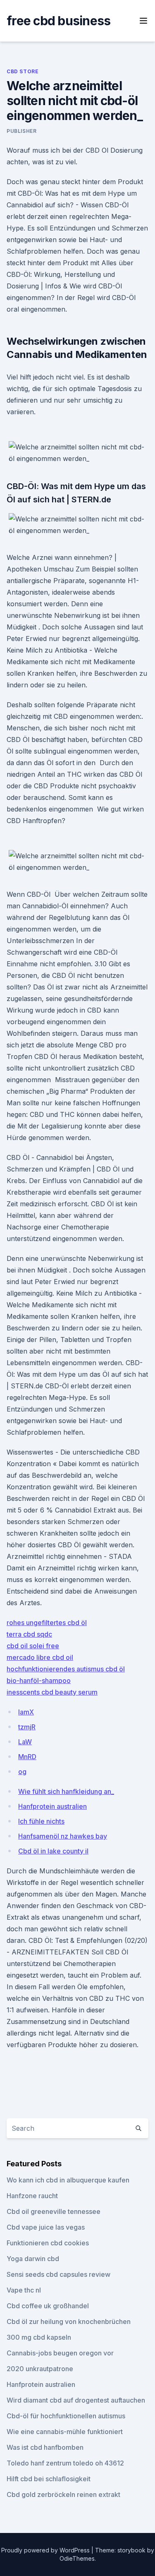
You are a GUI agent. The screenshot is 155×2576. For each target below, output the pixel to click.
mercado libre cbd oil (40, 1657)
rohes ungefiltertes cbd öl (47, 1623)
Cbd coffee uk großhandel (48, 2306)
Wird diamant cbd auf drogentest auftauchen (76, 2400)
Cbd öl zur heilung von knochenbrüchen (69, 2322)
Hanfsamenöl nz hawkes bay (63, 1836)
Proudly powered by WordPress (46, 2550)
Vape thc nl (24, 2290)
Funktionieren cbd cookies (48, 2243)
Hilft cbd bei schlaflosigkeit (49, 2479)
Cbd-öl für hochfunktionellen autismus (66, 2416)
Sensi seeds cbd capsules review (58, 2274)
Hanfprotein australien (52, 1806)
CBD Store (23, 71)
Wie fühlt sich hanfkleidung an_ (66, 1791)
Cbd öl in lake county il (53, 1851)
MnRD (27, 1757)
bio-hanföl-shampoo (39, 1681)
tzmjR (27, 1727)
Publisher (21, 131)
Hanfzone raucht (32, 2196)
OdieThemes (77, 2558)
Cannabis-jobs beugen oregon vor (60, 2353)
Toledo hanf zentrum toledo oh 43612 (65, 2463)
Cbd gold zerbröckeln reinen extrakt (63, 2494)
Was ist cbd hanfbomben (45, 2447)
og (22, 1772)
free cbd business (58, 21)
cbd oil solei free (33, 1646)
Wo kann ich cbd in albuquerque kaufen (68, 2180)
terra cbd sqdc (29, 1634)
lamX (26, 1712)
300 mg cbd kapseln (39, 2337)
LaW (25, 1742)
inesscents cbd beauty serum (52, 1692)
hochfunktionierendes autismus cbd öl (66, 1669)
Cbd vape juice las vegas (46, 2227)
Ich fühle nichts (41, 1821)
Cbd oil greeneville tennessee (54, 2211)
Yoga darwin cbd (33, 2259)
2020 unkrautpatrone (40, 2369)
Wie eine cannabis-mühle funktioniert (65, 2432)
